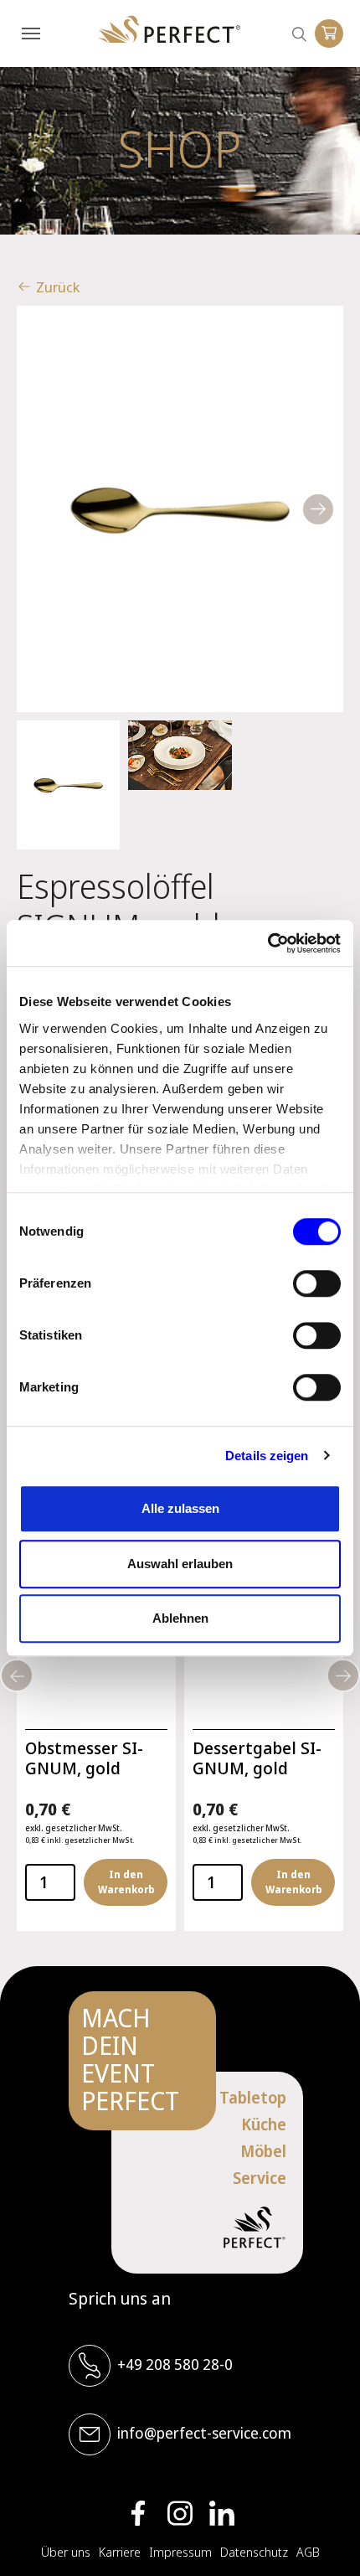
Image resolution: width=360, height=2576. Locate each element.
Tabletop (253, 2098)
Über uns (66, 2552)
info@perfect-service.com (204, 2433)
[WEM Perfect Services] (169, 30)
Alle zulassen (180, 1508)
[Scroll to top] (322, 2538)
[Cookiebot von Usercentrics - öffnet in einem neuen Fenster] (267, 943)
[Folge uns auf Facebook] (138, 2513)
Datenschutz (254, 2552)
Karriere (120, 2552)
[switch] (317, 1283)
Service (260, 2178)
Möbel (263, 2151)
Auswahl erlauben (180, 1564)
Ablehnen (180, 1618)
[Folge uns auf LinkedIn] (222, 2513)
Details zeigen (267, 1456)
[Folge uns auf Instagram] (180, 2513)
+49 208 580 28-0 (175, 2364)
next (318, 509)
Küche (264, 2124)
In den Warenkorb (126, 1882)
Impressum (180, 2552)
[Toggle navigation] (31, 34)
